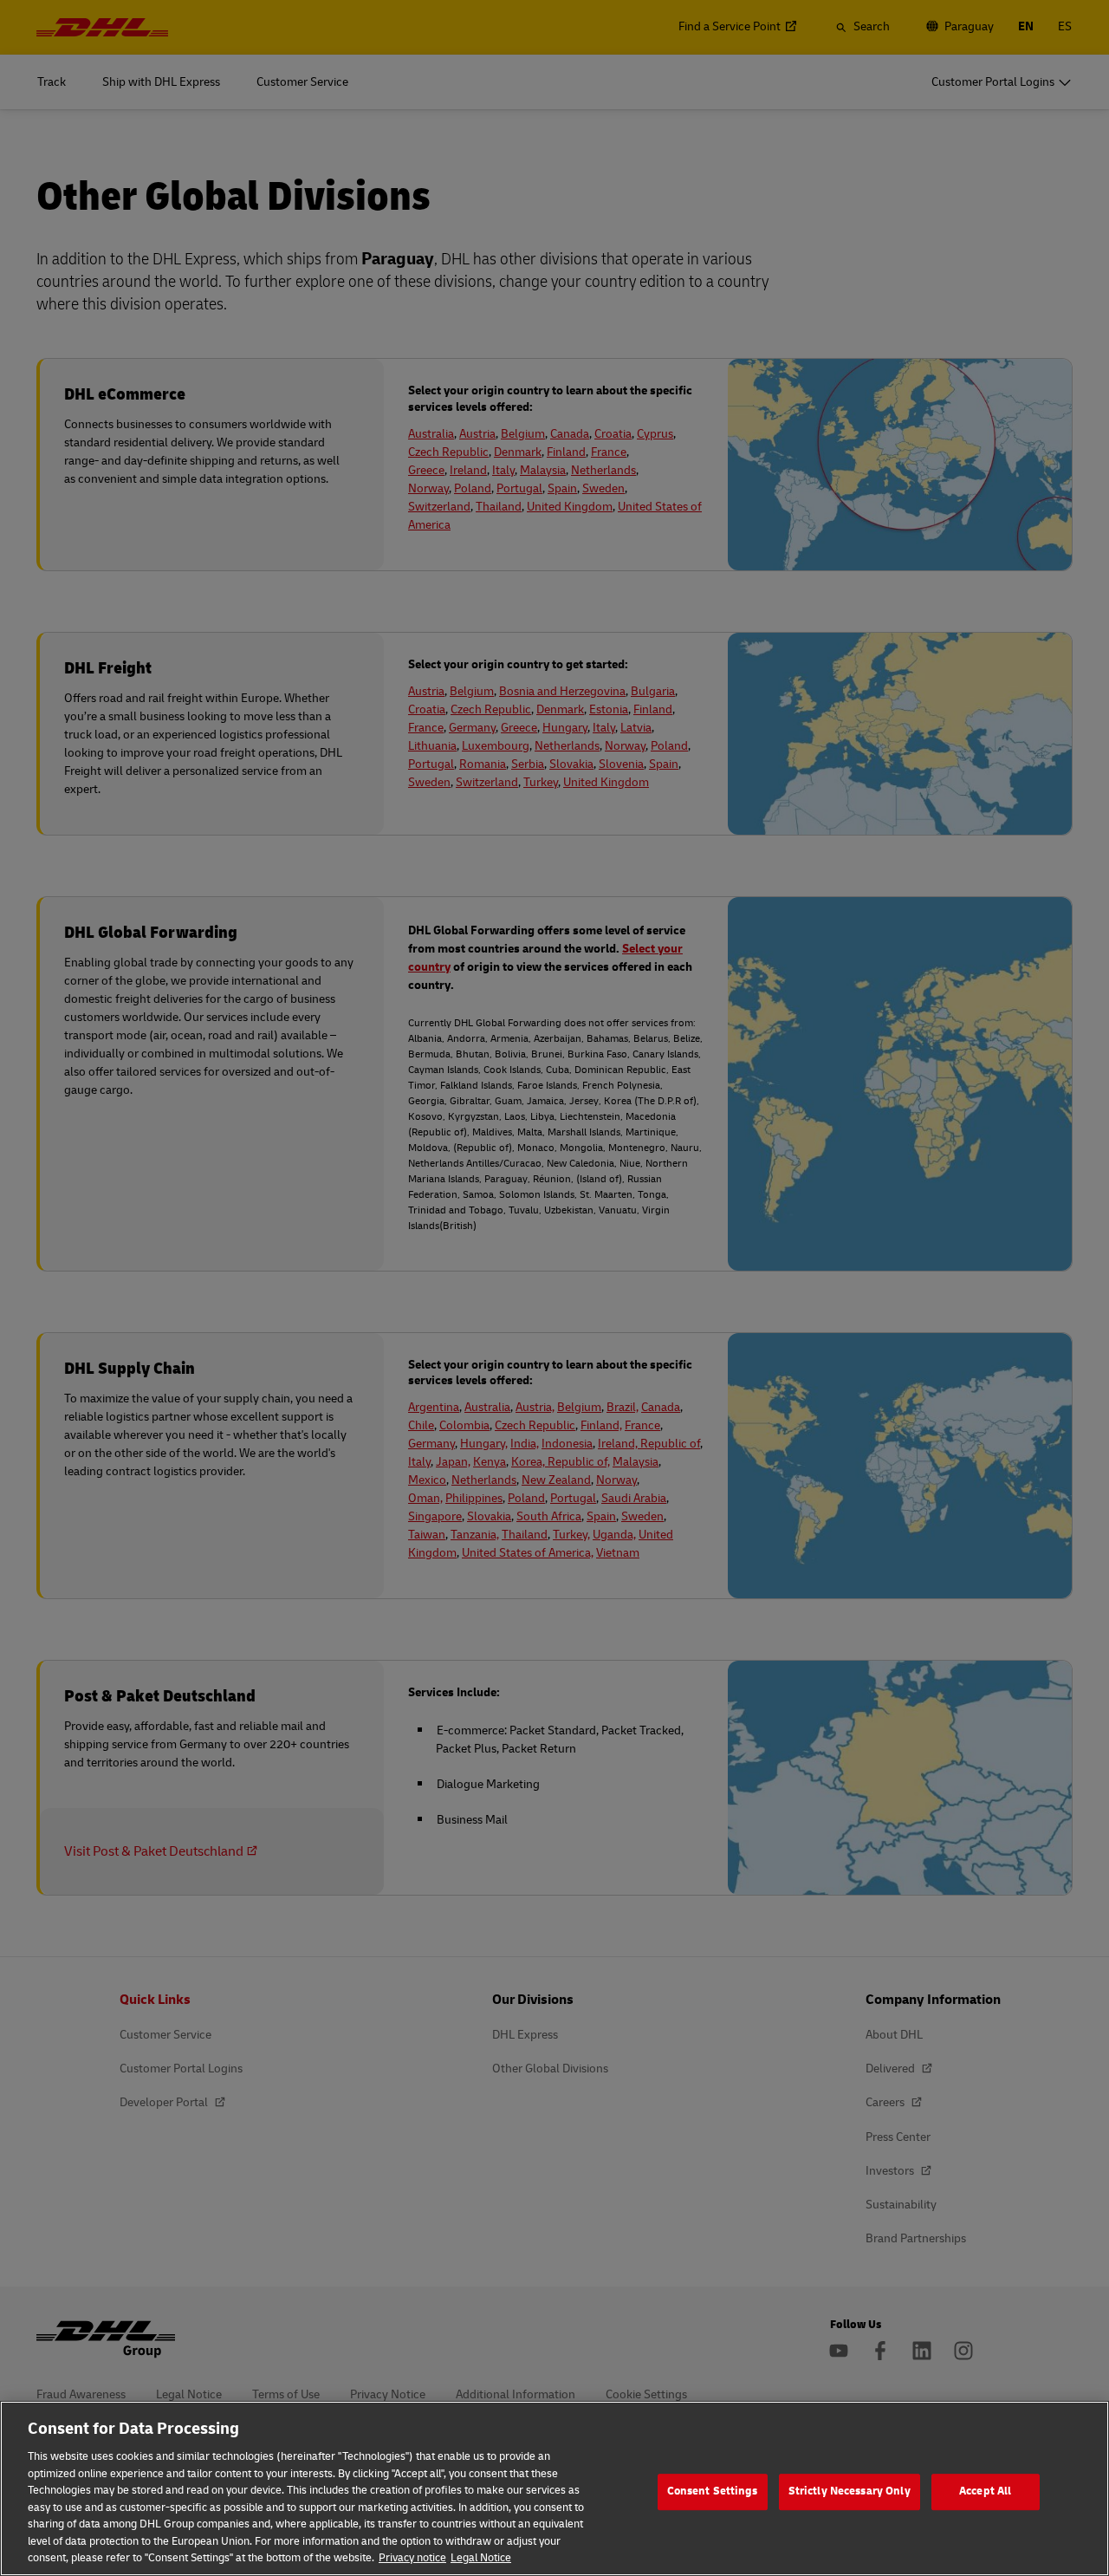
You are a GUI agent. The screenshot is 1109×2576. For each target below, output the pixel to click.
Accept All (985, 2491)
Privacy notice (412, 2558)
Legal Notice (481, 2558)
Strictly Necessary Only (850, 2491)
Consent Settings (713, 2491)
